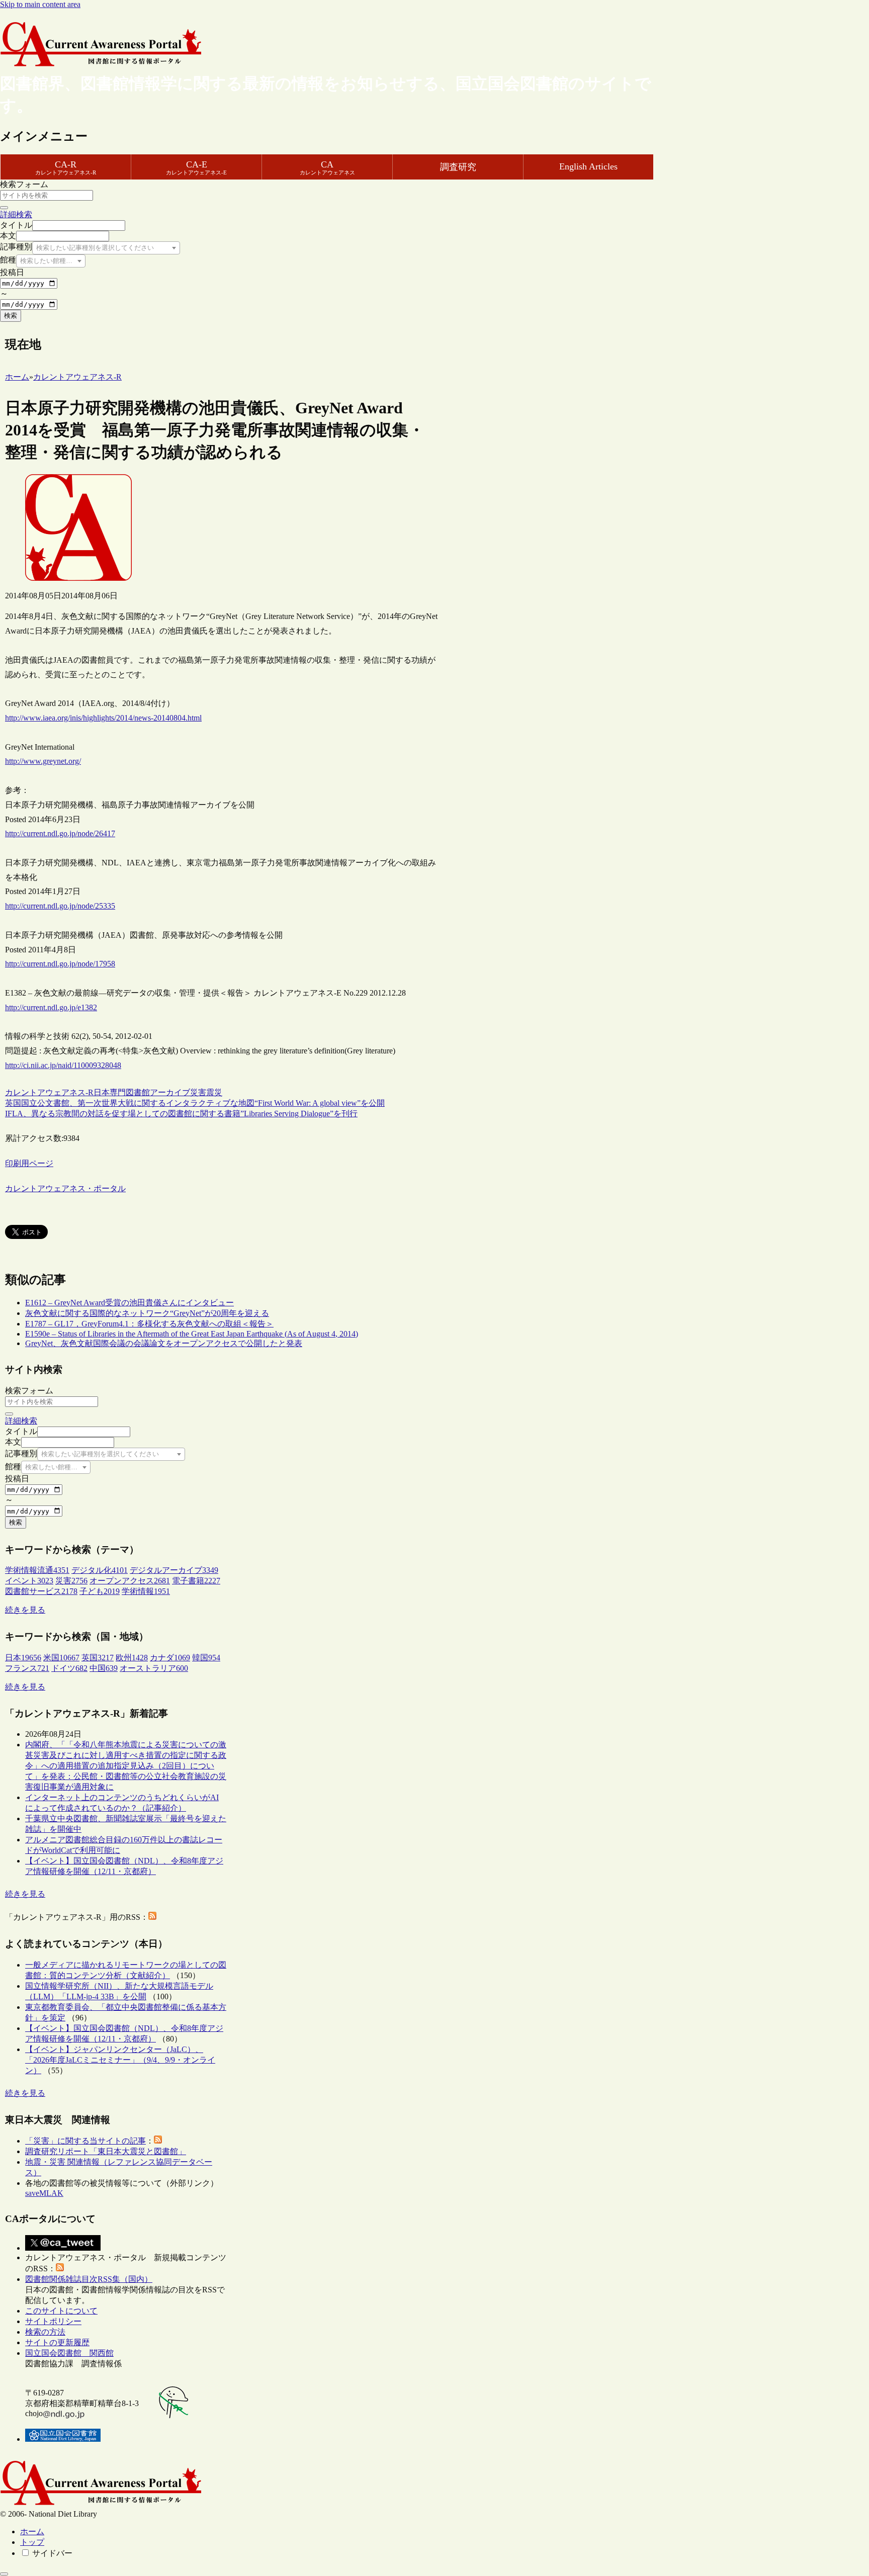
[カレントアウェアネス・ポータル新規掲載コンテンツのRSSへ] (60, 2269)
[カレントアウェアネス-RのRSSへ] (152, 1917)
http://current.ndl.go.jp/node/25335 (60, 906)
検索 (11, 316)
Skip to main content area (40, 4)
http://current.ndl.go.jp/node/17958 (60, 964)
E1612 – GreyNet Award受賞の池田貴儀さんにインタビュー (129, 1303)
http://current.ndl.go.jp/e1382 (51, 1007)
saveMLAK (44, 2193)
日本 (102, 1092)
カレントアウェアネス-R (49, 1092)
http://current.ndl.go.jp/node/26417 (60, 833)
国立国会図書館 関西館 (69, 2353)
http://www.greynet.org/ (43, 761)
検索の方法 (45, 2332)
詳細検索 (16, 214)
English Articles (588, 166)
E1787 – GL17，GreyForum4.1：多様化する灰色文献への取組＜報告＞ (149, 1324)
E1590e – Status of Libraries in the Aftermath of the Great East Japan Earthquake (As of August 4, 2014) (192, 1334)
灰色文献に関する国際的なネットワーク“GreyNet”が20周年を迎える (147, 1313)
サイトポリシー (53, 2321)
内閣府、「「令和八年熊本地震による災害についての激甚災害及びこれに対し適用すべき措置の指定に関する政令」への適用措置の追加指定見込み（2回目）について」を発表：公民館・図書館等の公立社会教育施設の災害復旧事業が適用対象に (126, 1766)
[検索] (4, 208)
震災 (214, 1092)
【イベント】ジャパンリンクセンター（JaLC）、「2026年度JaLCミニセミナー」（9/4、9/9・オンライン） (120, 2060)
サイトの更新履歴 (57, 2342)
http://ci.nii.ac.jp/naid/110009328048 (63, 1065)
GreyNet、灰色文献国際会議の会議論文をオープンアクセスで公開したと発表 (164, 1343)
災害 (198, 1092)
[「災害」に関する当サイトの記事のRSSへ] (158, 2141)
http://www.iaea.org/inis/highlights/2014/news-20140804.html (103, 718)
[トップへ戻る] (4, 2574)
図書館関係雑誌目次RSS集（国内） (89, 2279)
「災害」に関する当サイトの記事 (85, 2141)
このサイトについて (61, 2311)
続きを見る (25, 1610)
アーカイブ (170, 1092)
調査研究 (458, 167)
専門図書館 (130, 1092)
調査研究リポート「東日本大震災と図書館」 (106, 2151)
